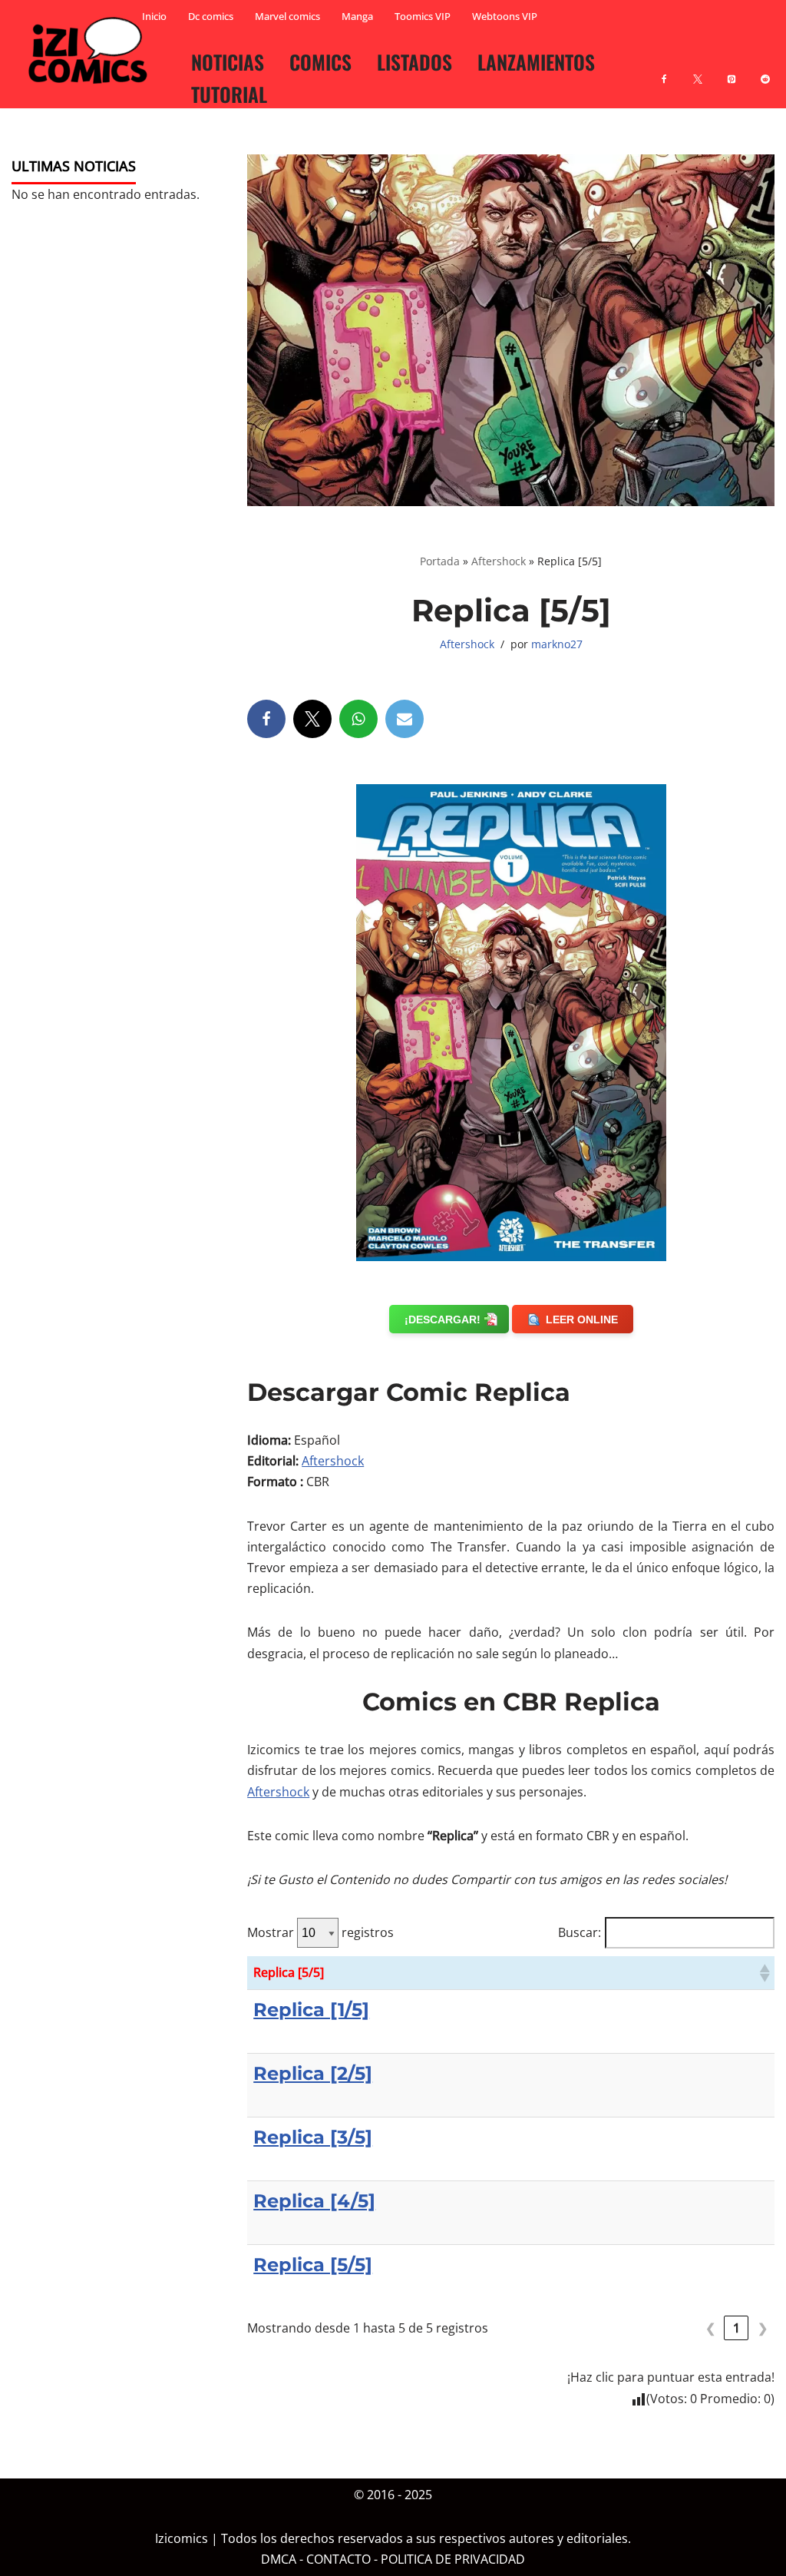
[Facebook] (664, 70)
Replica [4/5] (314, 2201)
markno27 (557, 644)
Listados (414, 61)
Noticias (228, 61)
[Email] (405, 719)
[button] (764, 1973)
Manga (357, 16)
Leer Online (582, 1319)
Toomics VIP (423, 16)
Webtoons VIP (505, 16)
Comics (320, 61)
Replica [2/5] (313, 2073)
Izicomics (182, 2538)
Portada (440, 561)
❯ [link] (763, 2328)
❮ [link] (710, 2328)
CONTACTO (339, 2559)
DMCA (279, 2559)
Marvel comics (287, 16)
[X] (698, 70)
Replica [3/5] (313, 2137)
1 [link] (736, 2328)
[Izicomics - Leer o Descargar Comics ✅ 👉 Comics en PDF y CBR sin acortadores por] (92, 51)
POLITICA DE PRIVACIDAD (453, 2559)
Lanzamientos (536, 61)
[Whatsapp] (358, 719)
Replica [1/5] (311, 2010)
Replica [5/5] (313, 2265)
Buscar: (580, 1932)
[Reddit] (765, 70)
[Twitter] (312, 719)
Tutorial (229, 94)
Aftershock (499, 561)
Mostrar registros (320, 1932)
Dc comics (211, 16)
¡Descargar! (443, 1319)
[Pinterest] (732, 70)
